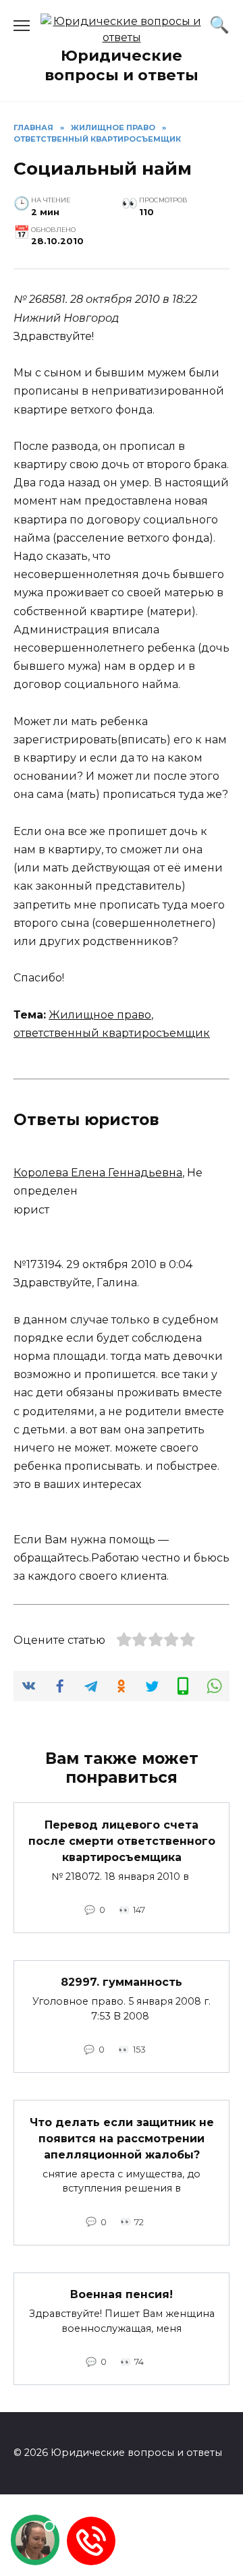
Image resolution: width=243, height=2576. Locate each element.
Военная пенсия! (122, 2294)
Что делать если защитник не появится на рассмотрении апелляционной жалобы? (122, 2138)
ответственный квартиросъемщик (112, 1033)
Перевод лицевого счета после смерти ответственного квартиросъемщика (122, 1840)
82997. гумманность (122, 1982)
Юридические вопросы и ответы (122, 65)
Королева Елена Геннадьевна (98, 1173)
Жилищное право (100, 1015)
